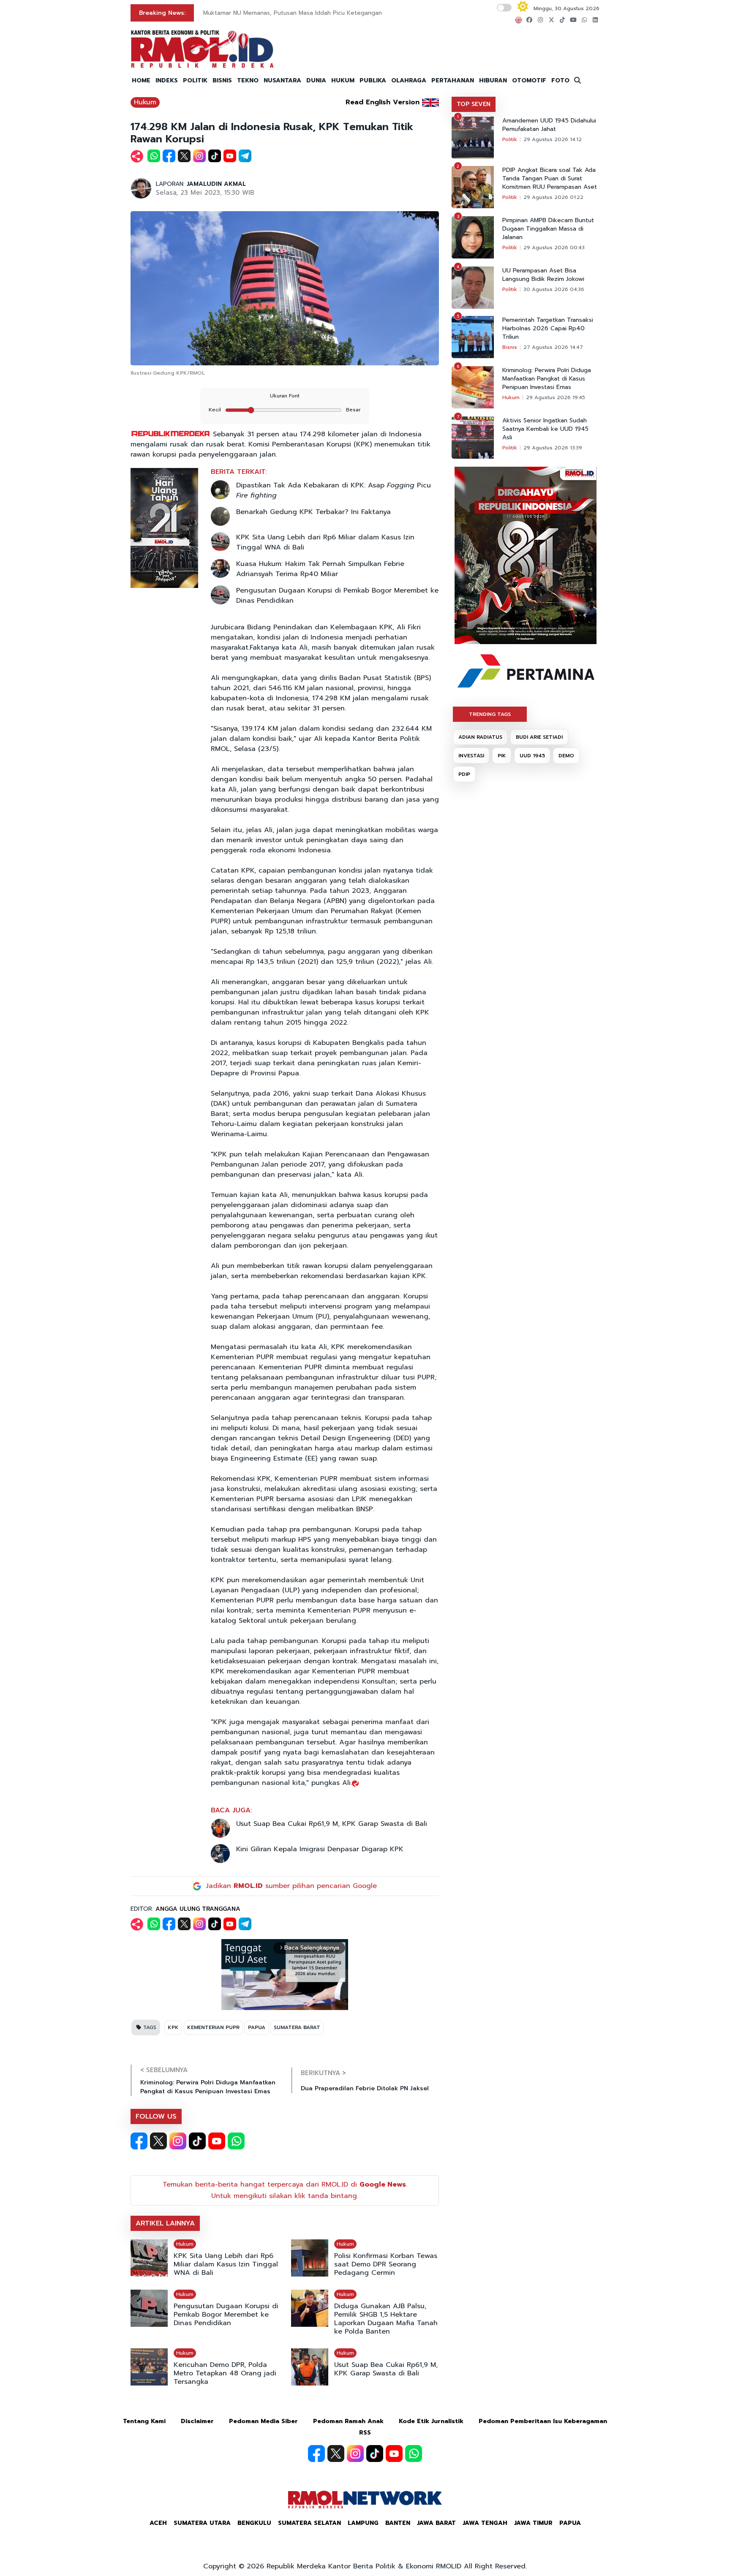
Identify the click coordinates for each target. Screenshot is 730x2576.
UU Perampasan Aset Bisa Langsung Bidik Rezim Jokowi (543, 275)
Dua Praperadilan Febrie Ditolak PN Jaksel (365, 2088)
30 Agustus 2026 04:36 (554, 289)
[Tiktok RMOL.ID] (197, 2141)
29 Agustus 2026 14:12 (553, 139)
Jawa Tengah (485, 2523)
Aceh (158, 2523)
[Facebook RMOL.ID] (139, 2141)
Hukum (145, 102)
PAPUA (257, 2027)
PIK (502, 756)
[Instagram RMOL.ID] (178, 2141)
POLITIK (195, 80)
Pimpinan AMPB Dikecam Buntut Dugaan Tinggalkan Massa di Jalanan (548, 229)
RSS (365, 2433)
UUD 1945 (532, 756)
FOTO (560, 80)
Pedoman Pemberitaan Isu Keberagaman (543, 2421)
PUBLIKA (373, 80)
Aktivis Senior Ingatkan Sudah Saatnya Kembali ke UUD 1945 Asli (545, 429)
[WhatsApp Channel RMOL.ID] (236, 2141)
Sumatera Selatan (309, 2523)
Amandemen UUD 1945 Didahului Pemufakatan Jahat (549, 125)
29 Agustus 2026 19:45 (556, 397)
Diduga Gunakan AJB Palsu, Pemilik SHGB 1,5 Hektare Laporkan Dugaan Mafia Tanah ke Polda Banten (386, 2319)
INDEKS (167, 80)
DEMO (566, 756)
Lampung (363, 2523)
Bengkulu (254, 2523)
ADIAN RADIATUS (480, 737)
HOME (141, 80)
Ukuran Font (285, 396)
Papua (570, 2523)
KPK (173, 2027)
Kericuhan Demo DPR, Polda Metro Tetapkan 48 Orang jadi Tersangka (225, 2373)
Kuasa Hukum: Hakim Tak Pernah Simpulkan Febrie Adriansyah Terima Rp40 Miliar (320, 569)
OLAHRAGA (409, 80)
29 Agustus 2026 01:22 (553, 197)
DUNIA (316, 80)
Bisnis (510, 347)
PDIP (464, 774)
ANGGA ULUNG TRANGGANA (198, 1909)
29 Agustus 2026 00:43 (554, 248)
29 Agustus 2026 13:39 (553, 448)
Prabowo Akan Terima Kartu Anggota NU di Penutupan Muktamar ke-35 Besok (315, 13)
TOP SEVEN (474, 104)
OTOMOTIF (529, 80)
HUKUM (343, 80)
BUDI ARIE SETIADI (539, 737)
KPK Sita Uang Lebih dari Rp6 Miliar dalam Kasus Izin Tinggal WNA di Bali (325, 542)
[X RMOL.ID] (158, 2141)
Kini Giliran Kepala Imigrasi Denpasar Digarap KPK (320, 1849)
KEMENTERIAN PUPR (213, 2027)
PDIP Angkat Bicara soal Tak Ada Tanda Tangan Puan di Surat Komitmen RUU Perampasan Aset (550, 179)
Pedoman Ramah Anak (348, 2421)
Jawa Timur (533, 2523)
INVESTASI (471, 756)
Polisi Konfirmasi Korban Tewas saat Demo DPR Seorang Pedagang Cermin (386, 2264)
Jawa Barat (436, 2523)
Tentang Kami (144, 2421)
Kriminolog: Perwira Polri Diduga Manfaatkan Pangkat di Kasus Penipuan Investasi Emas (208, 2087)
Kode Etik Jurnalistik (431, 2421)
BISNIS (222, 80)
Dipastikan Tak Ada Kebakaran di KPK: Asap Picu (334, 490)
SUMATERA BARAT (297, 2027)
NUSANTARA (282, 80)
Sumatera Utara (202, 2523)
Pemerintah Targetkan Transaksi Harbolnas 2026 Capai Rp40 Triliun (548, 329)
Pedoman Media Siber (263, 2421)
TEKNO (248, 80)
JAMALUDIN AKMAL (216, 184)
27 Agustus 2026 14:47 (553, 347)
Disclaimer (197, 2421)
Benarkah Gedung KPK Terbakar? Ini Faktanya (313, 512)
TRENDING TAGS (490, 714)
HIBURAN (493, 80)
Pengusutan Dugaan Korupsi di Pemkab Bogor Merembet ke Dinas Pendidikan (337, 596)
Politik (510, 139)
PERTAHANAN (453, 80)
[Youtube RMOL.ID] (217, 2141)
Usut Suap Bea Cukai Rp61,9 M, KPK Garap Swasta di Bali (332, 1824)
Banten (398, 2523)
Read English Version (383, 102)
